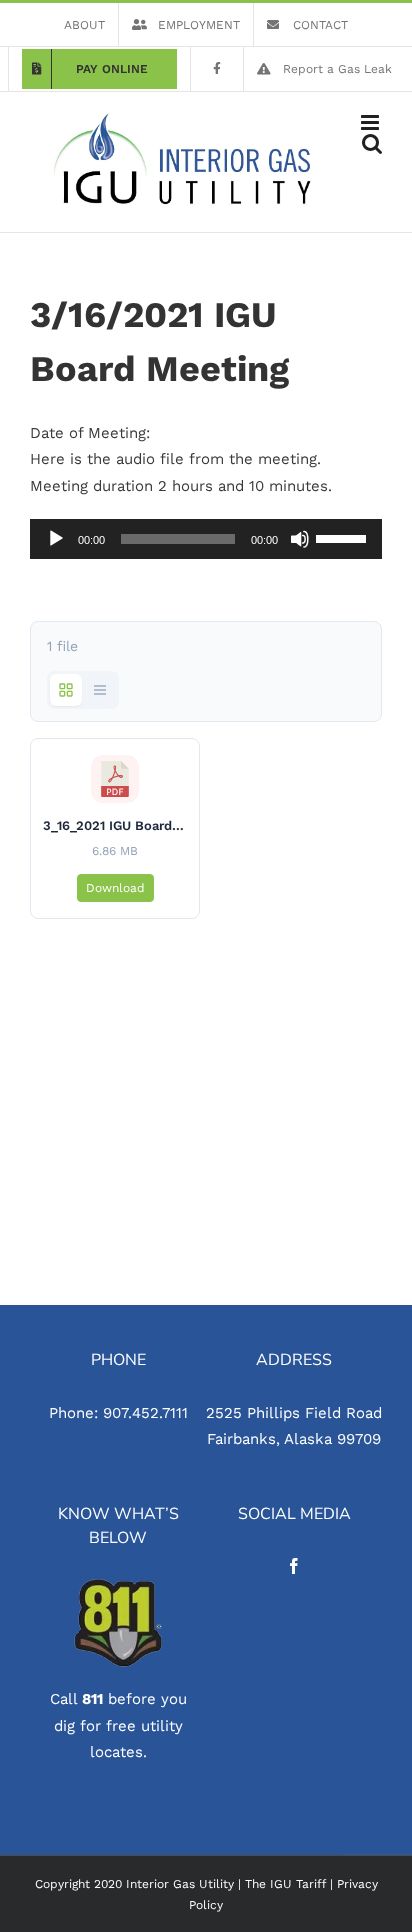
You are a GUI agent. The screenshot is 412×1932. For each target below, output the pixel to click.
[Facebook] (294, 1566)
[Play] (56, 539)
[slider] (344, 537)
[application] (206, 539)
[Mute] (300, 539)
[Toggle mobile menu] (371, 122)
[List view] (100, 690)
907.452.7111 (145, 1413)
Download (115, 888)
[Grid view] (66, 690)
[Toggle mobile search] (372, 143)
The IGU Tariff (285, 1884)
